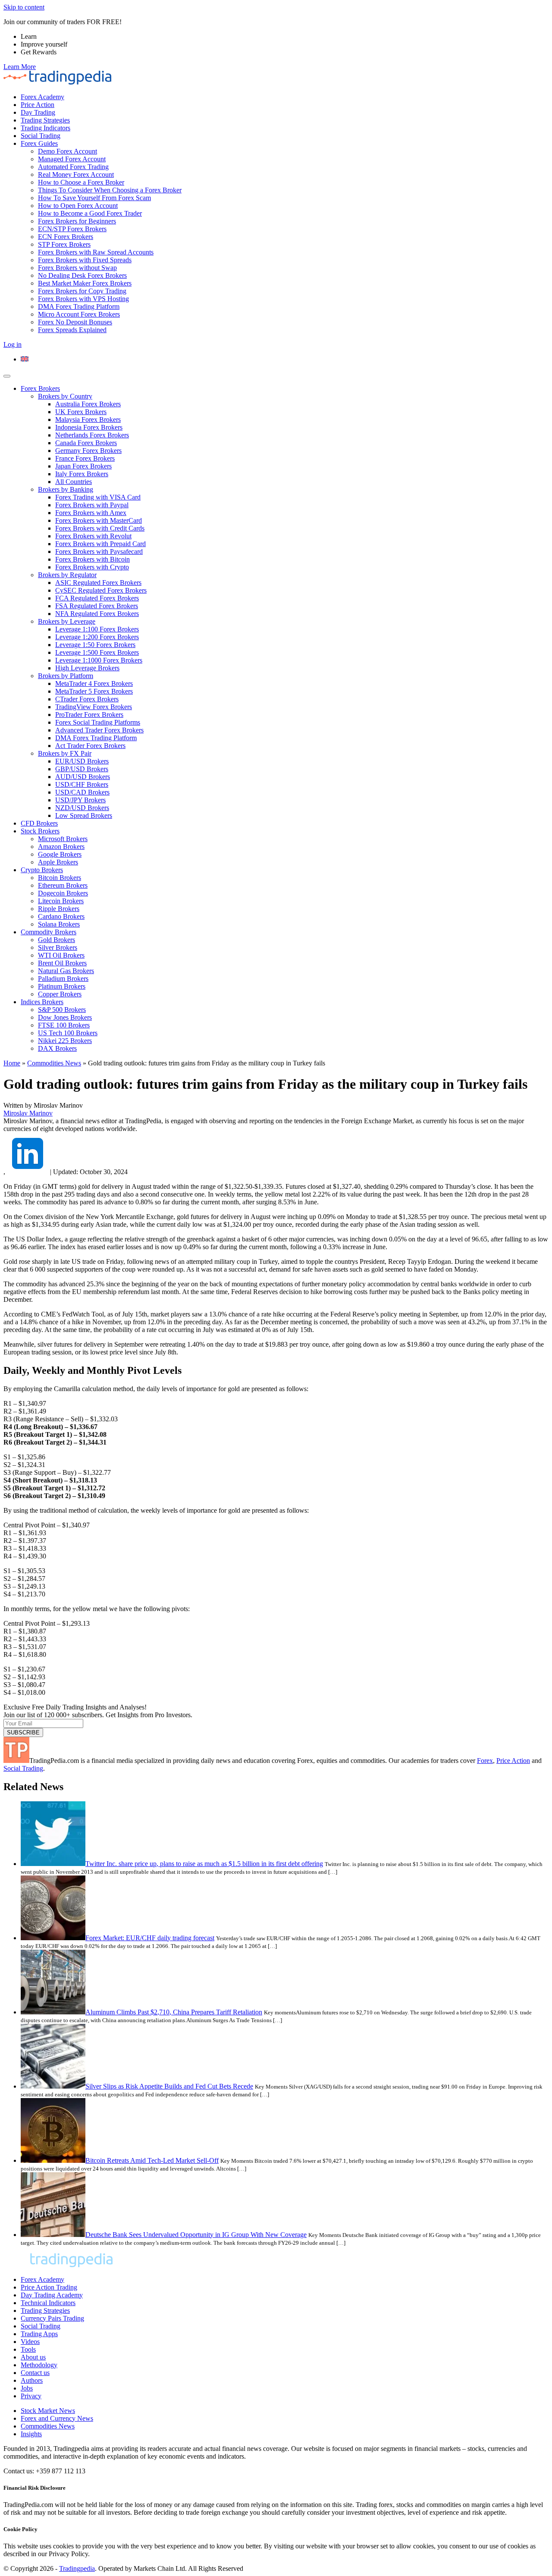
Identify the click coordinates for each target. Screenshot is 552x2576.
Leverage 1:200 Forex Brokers (97, 637)
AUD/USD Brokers (83, 777)
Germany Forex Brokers (88, 451)
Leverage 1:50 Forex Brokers (95, 645)
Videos (30, 2342)
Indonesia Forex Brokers (89, 427)
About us (33, 2357)
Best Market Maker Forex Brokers (85, 283)
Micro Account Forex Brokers (79, 314)
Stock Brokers (40, 831)
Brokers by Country (65, 396)
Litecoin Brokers (61, 901)
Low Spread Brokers (84, 815)
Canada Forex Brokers (86, 443)
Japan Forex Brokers (83, 466)
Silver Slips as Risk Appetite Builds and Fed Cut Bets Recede (169, 2086)
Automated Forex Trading (73, 167)
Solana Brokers (59, 924)
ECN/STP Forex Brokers (72, 229)
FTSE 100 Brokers (64, 1025)
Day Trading (38, 112)
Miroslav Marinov (28, 1113)
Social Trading (41, 136)
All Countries (74, 482)
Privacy (31, 2396)
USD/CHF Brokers (82, 784)
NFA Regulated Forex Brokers (97, 614)
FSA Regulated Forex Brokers (97, 606)
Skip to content (24, 7)
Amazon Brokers (61, 847)
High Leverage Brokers (87, 668)
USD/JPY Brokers (80, 800)
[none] (285, 359)
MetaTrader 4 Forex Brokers (94, 683)
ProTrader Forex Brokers (89, 715)
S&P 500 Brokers (62, 1010)
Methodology (39, 2365)
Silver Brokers (58, 947)
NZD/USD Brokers (82, 808)
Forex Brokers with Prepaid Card (100, 544)
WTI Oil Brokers (61, 955)
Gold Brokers (56, 940)
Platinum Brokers (62, 986)
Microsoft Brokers (63, 839)
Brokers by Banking (66, 489)
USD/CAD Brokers (82, 792)
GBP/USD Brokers (82, 769)
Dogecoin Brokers (63, 893)
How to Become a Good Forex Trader (90, 213)
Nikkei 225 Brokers (65, 1041)
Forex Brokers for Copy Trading (82, 291)
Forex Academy (42, 97)
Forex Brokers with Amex (91, 513)
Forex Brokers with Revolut (93, 536)
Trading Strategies (45, 120)
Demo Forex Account (67, 151)
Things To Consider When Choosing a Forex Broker (110, 190)
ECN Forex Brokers (66, 237)
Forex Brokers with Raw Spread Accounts (96, 252)
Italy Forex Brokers (82, 474)
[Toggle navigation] (7, 376)
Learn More (20, 67)
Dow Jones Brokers (65, 1017)
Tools (28, 2349)
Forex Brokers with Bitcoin (93, 559)
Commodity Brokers (49, 932)
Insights (31, 2434)
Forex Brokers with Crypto (92, 567)
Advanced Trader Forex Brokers (99, 730)
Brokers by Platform (66, 676)
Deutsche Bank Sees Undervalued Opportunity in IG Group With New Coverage (196, 2235)
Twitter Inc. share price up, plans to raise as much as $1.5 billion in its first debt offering (204, 1864)
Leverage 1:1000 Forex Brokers (99, 660)
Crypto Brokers (42, 870)
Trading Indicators (45, 128)
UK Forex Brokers (81, 412)
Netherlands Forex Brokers (92, 435)
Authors (32, 2380)
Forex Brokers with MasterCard (99, 520)
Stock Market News (48, 2411)
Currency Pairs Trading (52, 2318)
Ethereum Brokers (63, 885)
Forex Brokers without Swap (77, 268)
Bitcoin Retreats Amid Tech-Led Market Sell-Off (152, 2160)
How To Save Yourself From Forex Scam (94, 198)
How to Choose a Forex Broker (81, 182)
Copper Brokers (60, 994)
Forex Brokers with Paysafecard (99, 551)
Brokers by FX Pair (65, 753)
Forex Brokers (40, 388)
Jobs (27, 2388)
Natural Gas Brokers (66, 971)
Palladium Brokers (63, 979)
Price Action (38, 105)
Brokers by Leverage (67, 621)
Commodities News (54, 1063)
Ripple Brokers (59, 909)
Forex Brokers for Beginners (77, 221)
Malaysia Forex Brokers (88, 419)
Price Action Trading (49, 2287)
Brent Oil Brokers (62, 963)
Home (12, 1063)
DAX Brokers (57, 1048)
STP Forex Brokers (64, 244)
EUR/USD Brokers (82, 761)
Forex (485, 1761)
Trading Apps (39, 2334)
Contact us (35, 2373)
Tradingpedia (77, 2568)
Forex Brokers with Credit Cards (100, 528)
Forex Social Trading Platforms (98, 722)
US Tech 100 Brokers (68, 1033)
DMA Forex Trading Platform (79, 306)
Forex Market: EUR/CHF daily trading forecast (150, 1938)
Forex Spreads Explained (72, 330)
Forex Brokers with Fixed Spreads (85, 260)
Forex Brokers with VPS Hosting (83, 299)
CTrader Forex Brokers (87, 699)
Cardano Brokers (61, 916)
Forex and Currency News (57, 2418)
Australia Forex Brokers (88, 404)
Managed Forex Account (72, 159)
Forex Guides (39, 143)
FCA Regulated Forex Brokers (97, 598)
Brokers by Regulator (67, 575)
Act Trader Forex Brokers (90, 746)
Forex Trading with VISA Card (98, 497)
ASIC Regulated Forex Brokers (98, 583)
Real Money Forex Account (76, 174)
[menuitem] (25, 359)
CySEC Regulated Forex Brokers (101, 590)
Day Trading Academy (52, 2295)
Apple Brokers (58, 862)
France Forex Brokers (85, 458)
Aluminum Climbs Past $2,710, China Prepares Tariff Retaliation (174, 2012)
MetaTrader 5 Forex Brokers (94, 691)
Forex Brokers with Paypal (92, 505)
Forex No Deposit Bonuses (75, 322)
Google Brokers (60, 854)
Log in (13, 344)
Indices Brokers (42, 1002)
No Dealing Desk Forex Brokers (82, 275)
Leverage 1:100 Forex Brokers (97, 629)
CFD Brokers (39, 823)
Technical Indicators (48, 2303)
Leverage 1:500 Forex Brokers (97, 652)
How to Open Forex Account (78, 206)
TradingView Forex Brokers (94, 707)
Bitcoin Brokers (60, 878)
